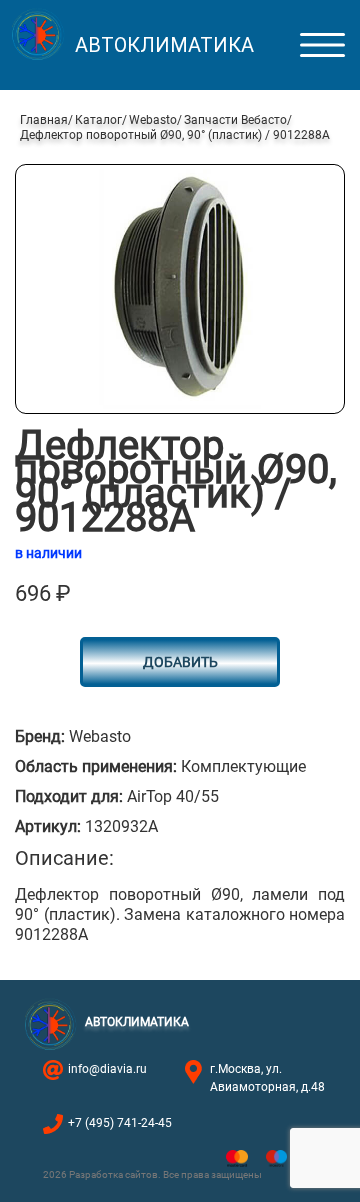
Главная (44, 120)
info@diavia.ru (107, 1069)
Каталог (98, 120)
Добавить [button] (180, 662)
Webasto (153, 120)
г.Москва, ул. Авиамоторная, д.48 (267, 1078)
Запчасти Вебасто (235, 120)
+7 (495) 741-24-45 (120, 1123)
